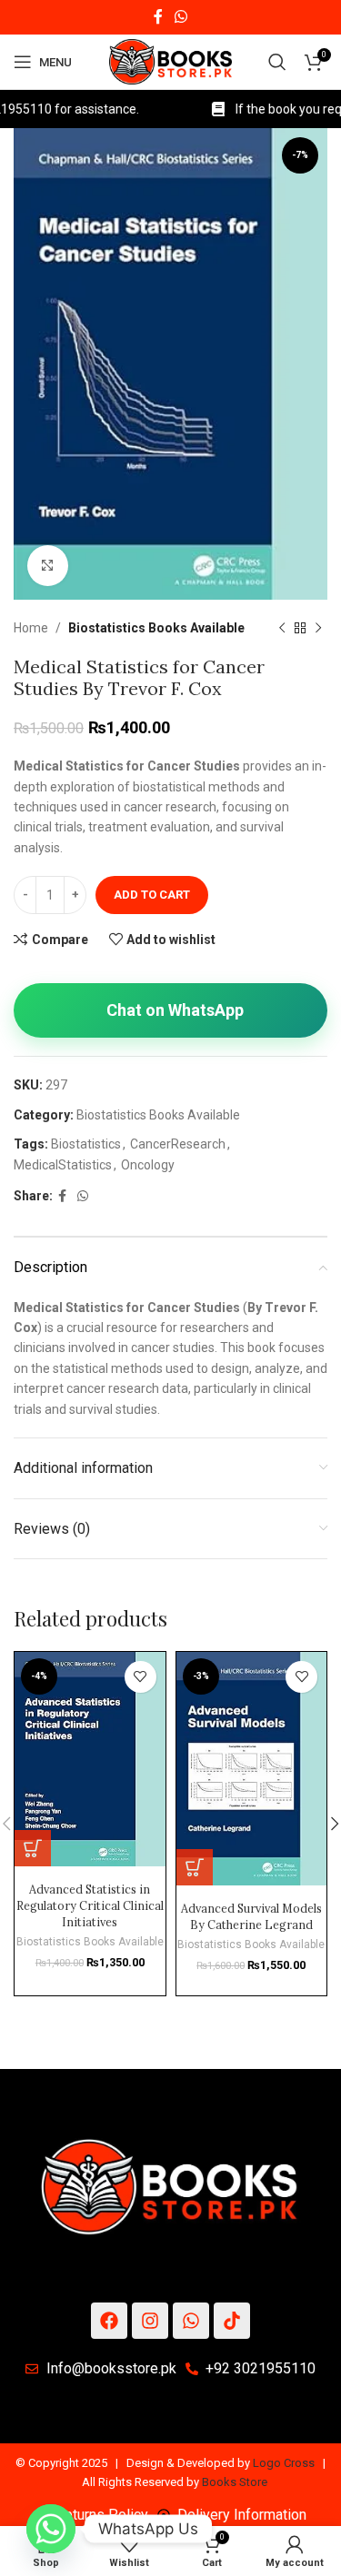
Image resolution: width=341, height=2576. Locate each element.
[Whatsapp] (191, 2321)
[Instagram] (150, 2321)
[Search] (277, 62)
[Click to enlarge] (48, 566)
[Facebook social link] (158, 17)
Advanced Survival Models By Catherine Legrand (251, 1916)
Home (31, 628)
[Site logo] (170, 61)
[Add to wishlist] (140, 1677)
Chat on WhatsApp (175, 1010)
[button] (33, 1848)
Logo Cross (284, 2463)
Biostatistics (86, 1144)
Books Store (235, 2482)
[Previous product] (282, 628)
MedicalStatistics (63, 1165)
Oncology (148, 1165)
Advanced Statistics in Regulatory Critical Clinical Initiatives (90, 1905)
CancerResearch (178, 1144)
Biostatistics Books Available (156, 628)
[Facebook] (109, 2321)
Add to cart (152, 895)
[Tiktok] (232, 2321)
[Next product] (318, 628)
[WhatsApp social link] (181, 17)
